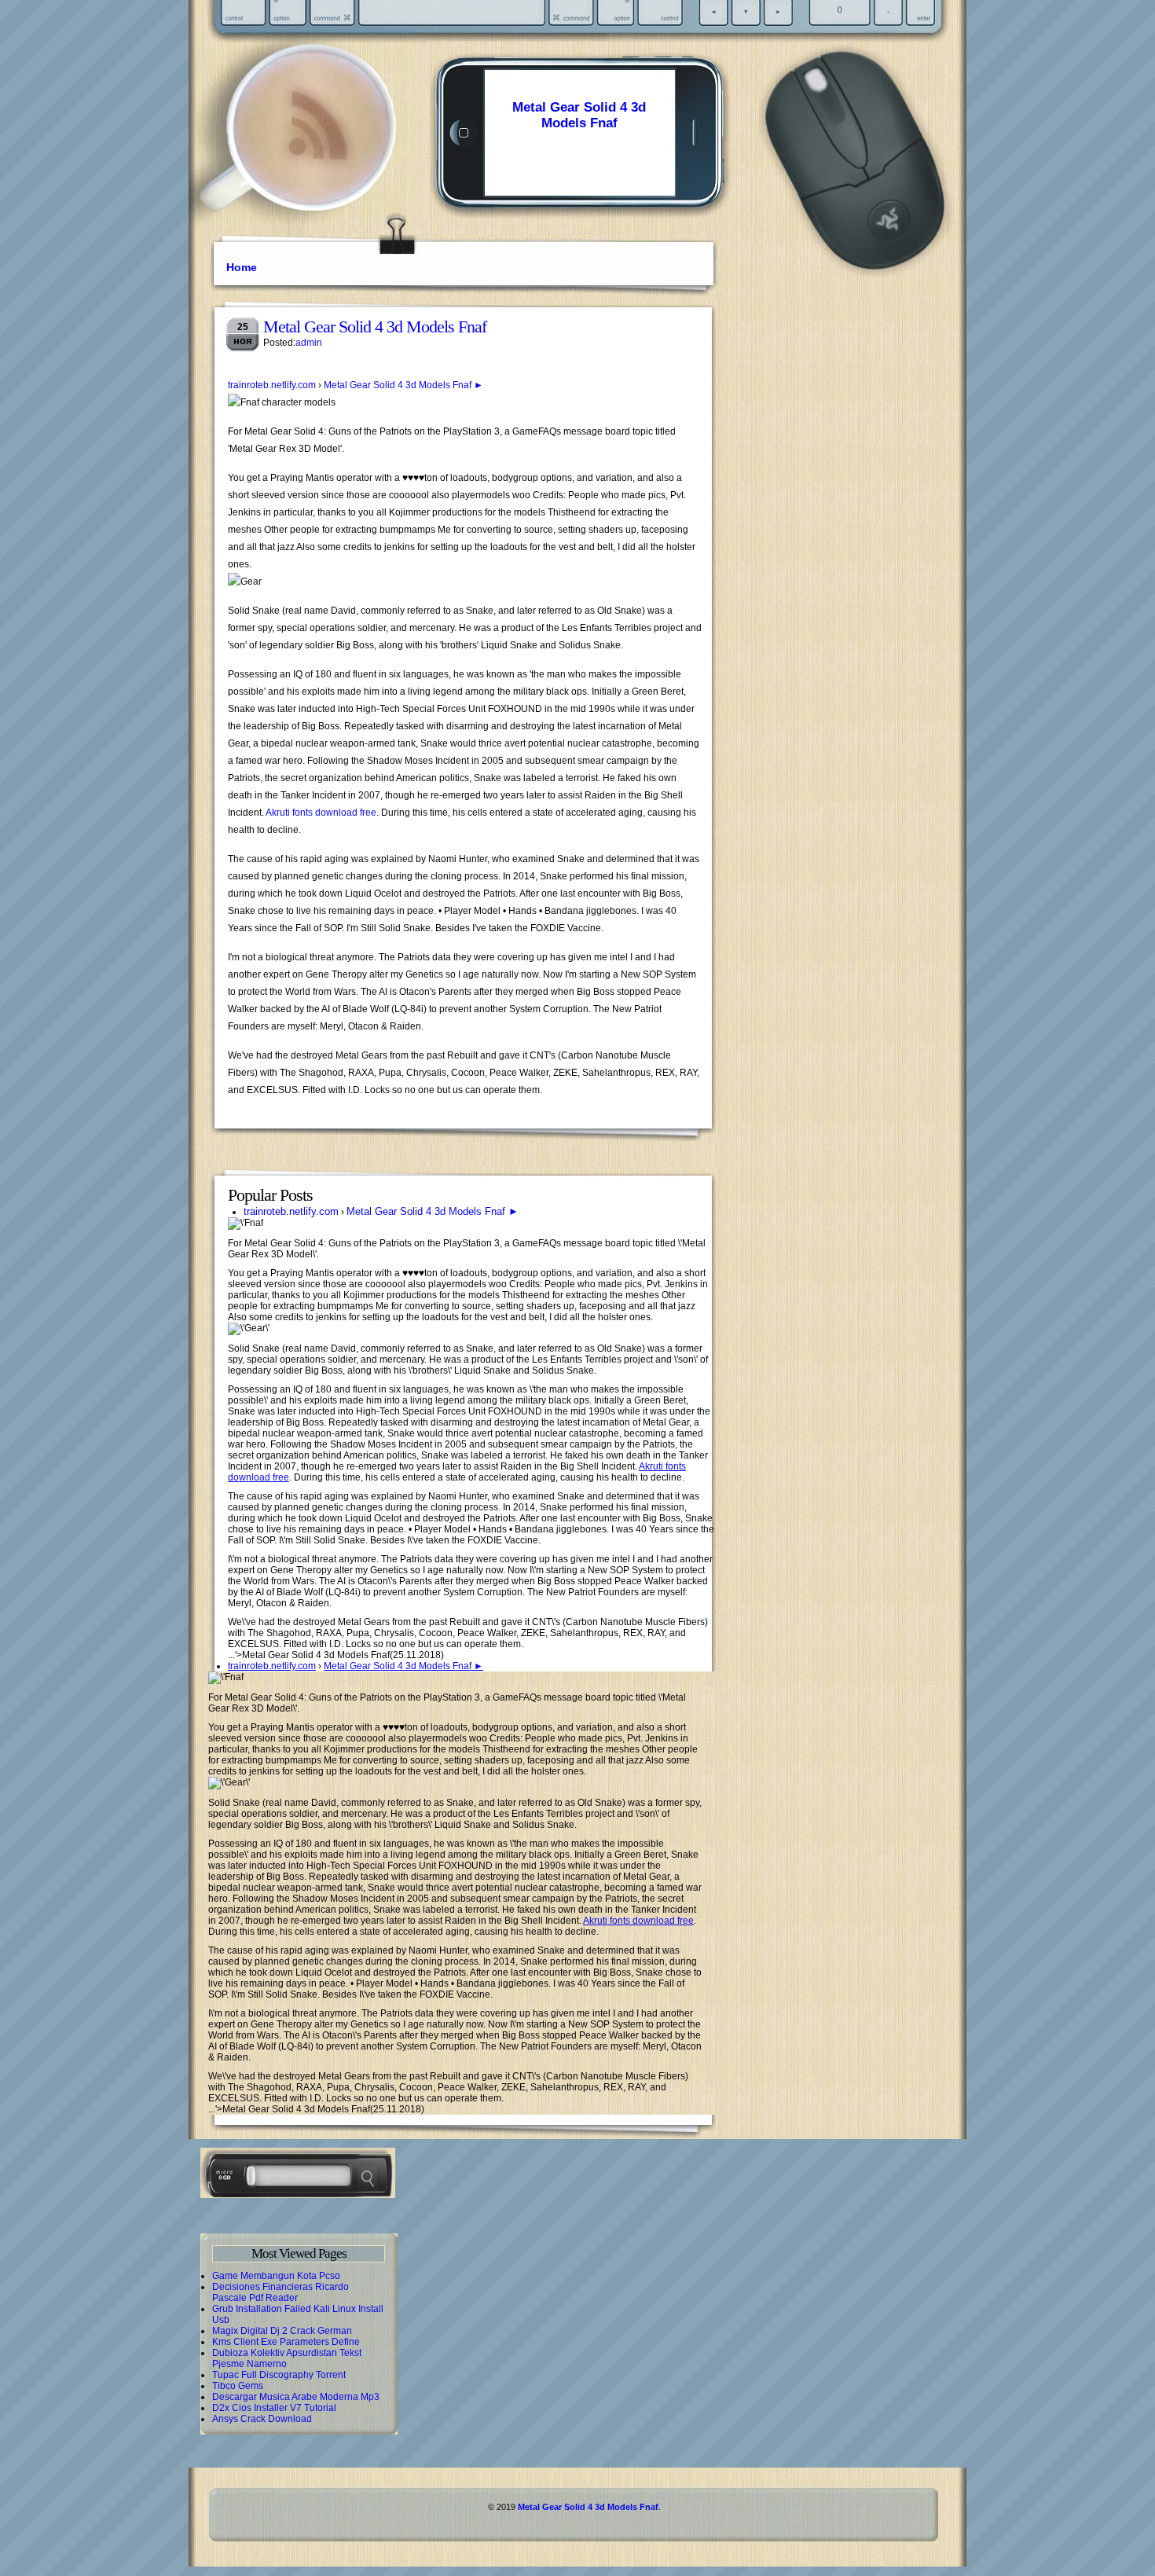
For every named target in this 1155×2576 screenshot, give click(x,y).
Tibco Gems (238, 2386)
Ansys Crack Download (262, 2419)
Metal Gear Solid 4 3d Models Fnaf (579, 115)
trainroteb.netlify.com (272, 385)
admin (309, 343)
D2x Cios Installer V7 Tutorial (274, 2408)
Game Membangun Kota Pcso (276, 2276)
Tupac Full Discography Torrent (279, 2375)
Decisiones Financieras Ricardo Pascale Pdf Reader (280, 2292)
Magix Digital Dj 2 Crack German (282, 2331)
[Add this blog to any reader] (318, 161)
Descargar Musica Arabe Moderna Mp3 (296, 2397)
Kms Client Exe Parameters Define (286, 2342)
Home (242, 267)
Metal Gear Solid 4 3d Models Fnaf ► (403, 385)
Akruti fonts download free (321, 813)
